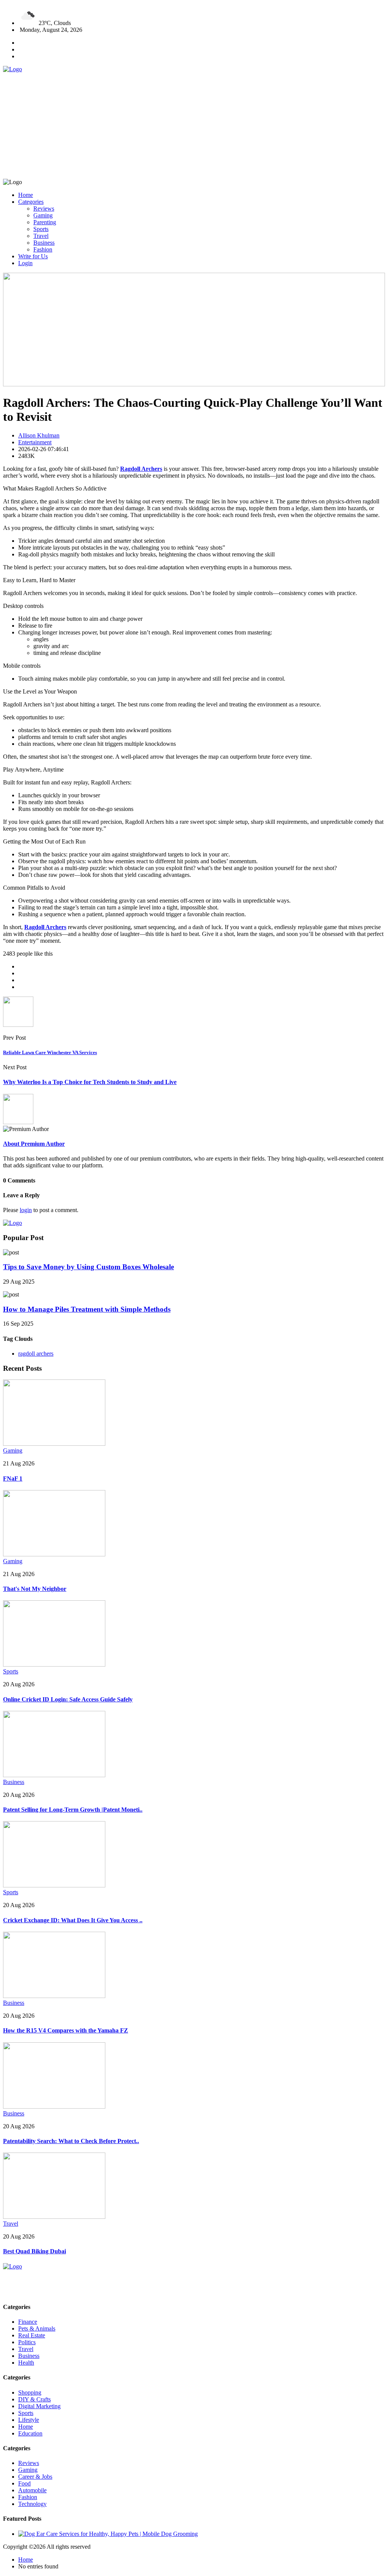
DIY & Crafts (34, 2399)
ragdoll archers (36, 1354)
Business (44, 243)
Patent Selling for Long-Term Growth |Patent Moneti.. (73, 1810)
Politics (27, 2342)
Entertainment (35, 442)
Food (24, 2483)
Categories (31, 202)
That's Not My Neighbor (35, 1589)
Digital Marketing (39, 2406)
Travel (41, 236)
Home (26, 195)
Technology (32, 2504)
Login (25, 263)
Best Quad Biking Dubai (34, 2251)
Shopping (30, 2392)
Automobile (32, 2490)
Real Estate (32, 2335)
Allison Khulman (39, 435)
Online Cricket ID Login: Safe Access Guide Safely (68, 1699)
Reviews (44, 209)
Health (26, 2363)
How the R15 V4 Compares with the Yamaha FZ (66, 2030)
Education (30, 2433)
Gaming (43, 215)
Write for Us (33, 256)
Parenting (45, 222)
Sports (41, 229)
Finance (28, 2322)
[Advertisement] (194, 126)
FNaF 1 (13, 1479)
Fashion (43, 249)
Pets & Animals (37, 2328)
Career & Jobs (35, 2477)
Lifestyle (29, 2420)
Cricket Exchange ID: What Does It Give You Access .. (73, 1920)
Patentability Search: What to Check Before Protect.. (71, 2141)
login (26, 1210)
